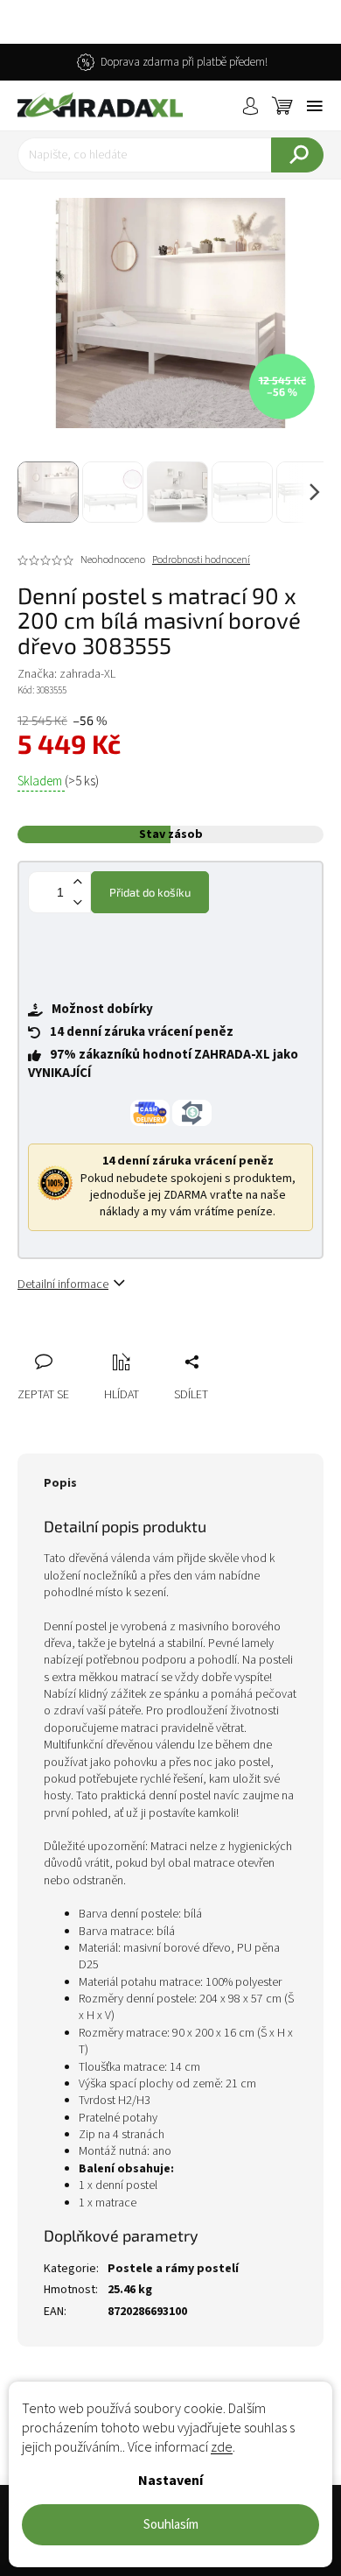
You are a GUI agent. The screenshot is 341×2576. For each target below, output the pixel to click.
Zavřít (123, 1342)
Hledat (297, 155)
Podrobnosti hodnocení (201, 560)
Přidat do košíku (150, 892)
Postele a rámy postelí (173, 2269)
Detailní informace (63, 1284)
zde (222, 2447)
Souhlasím (171, 2525)
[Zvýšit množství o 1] (77, 882)
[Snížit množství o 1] (77, 902)
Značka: (66, 674)
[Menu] (315, 106)
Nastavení (170, 2481)
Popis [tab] (60, 1483)
